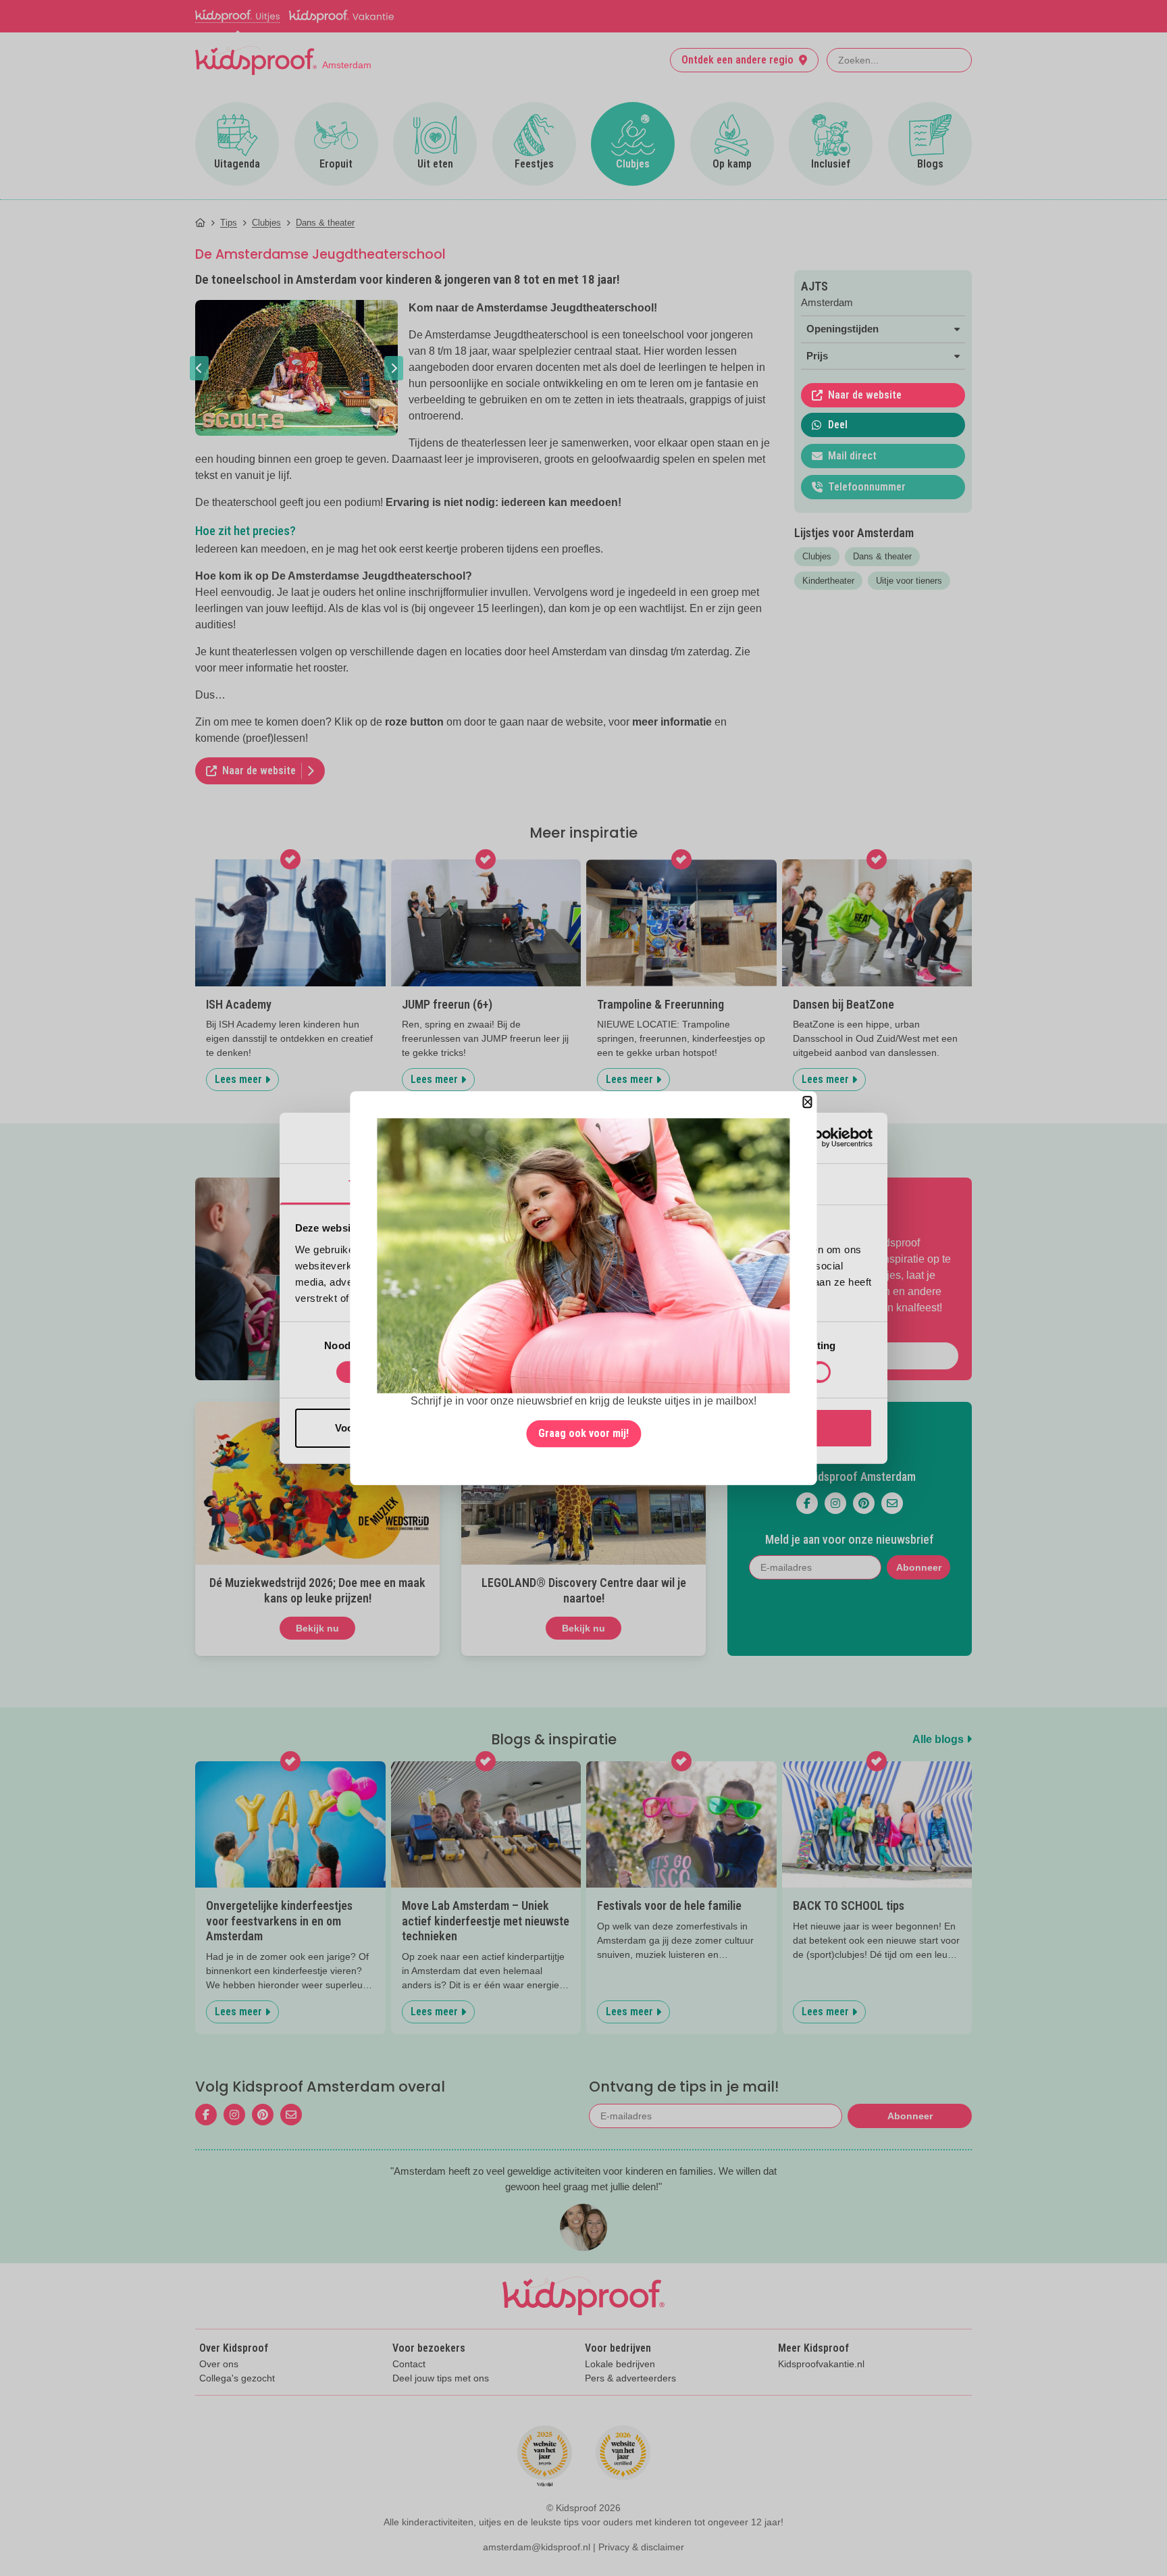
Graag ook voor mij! (583, 1433)
